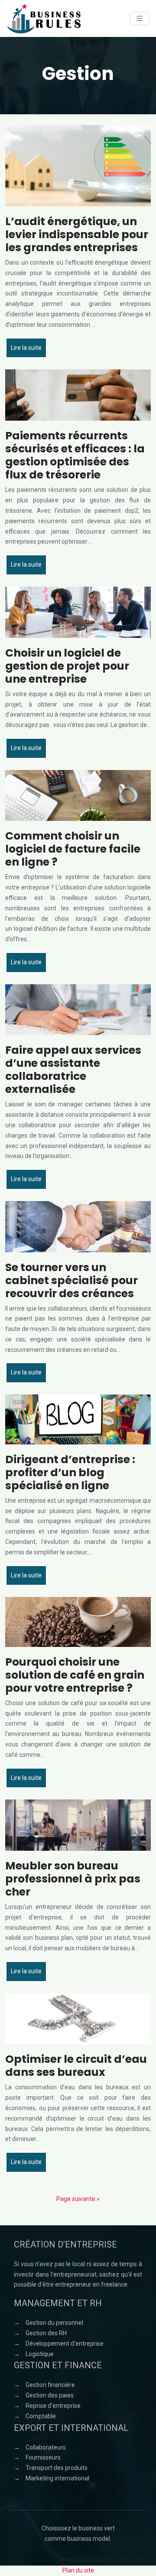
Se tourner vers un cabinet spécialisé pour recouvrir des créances (71, 1280)
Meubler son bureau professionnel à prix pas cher (73, 1879)
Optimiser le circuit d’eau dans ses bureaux (76, 2066)
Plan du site (78, 2570)
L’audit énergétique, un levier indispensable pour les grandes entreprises (77, 234)
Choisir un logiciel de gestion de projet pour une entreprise (67, 666)
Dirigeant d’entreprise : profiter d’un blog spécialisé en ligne (70, 1472)
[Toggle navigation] (140, 18)
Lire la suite (26, 348)
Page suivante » (78, 2199)
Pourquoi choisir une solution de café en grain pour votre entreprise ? (75, 1675)
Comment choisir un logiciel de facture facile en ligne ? (73, 849)
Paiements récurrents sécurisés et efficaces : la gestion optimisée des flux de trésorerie (75, 455)
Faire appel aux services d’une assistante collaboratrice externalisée (73, 1070)
